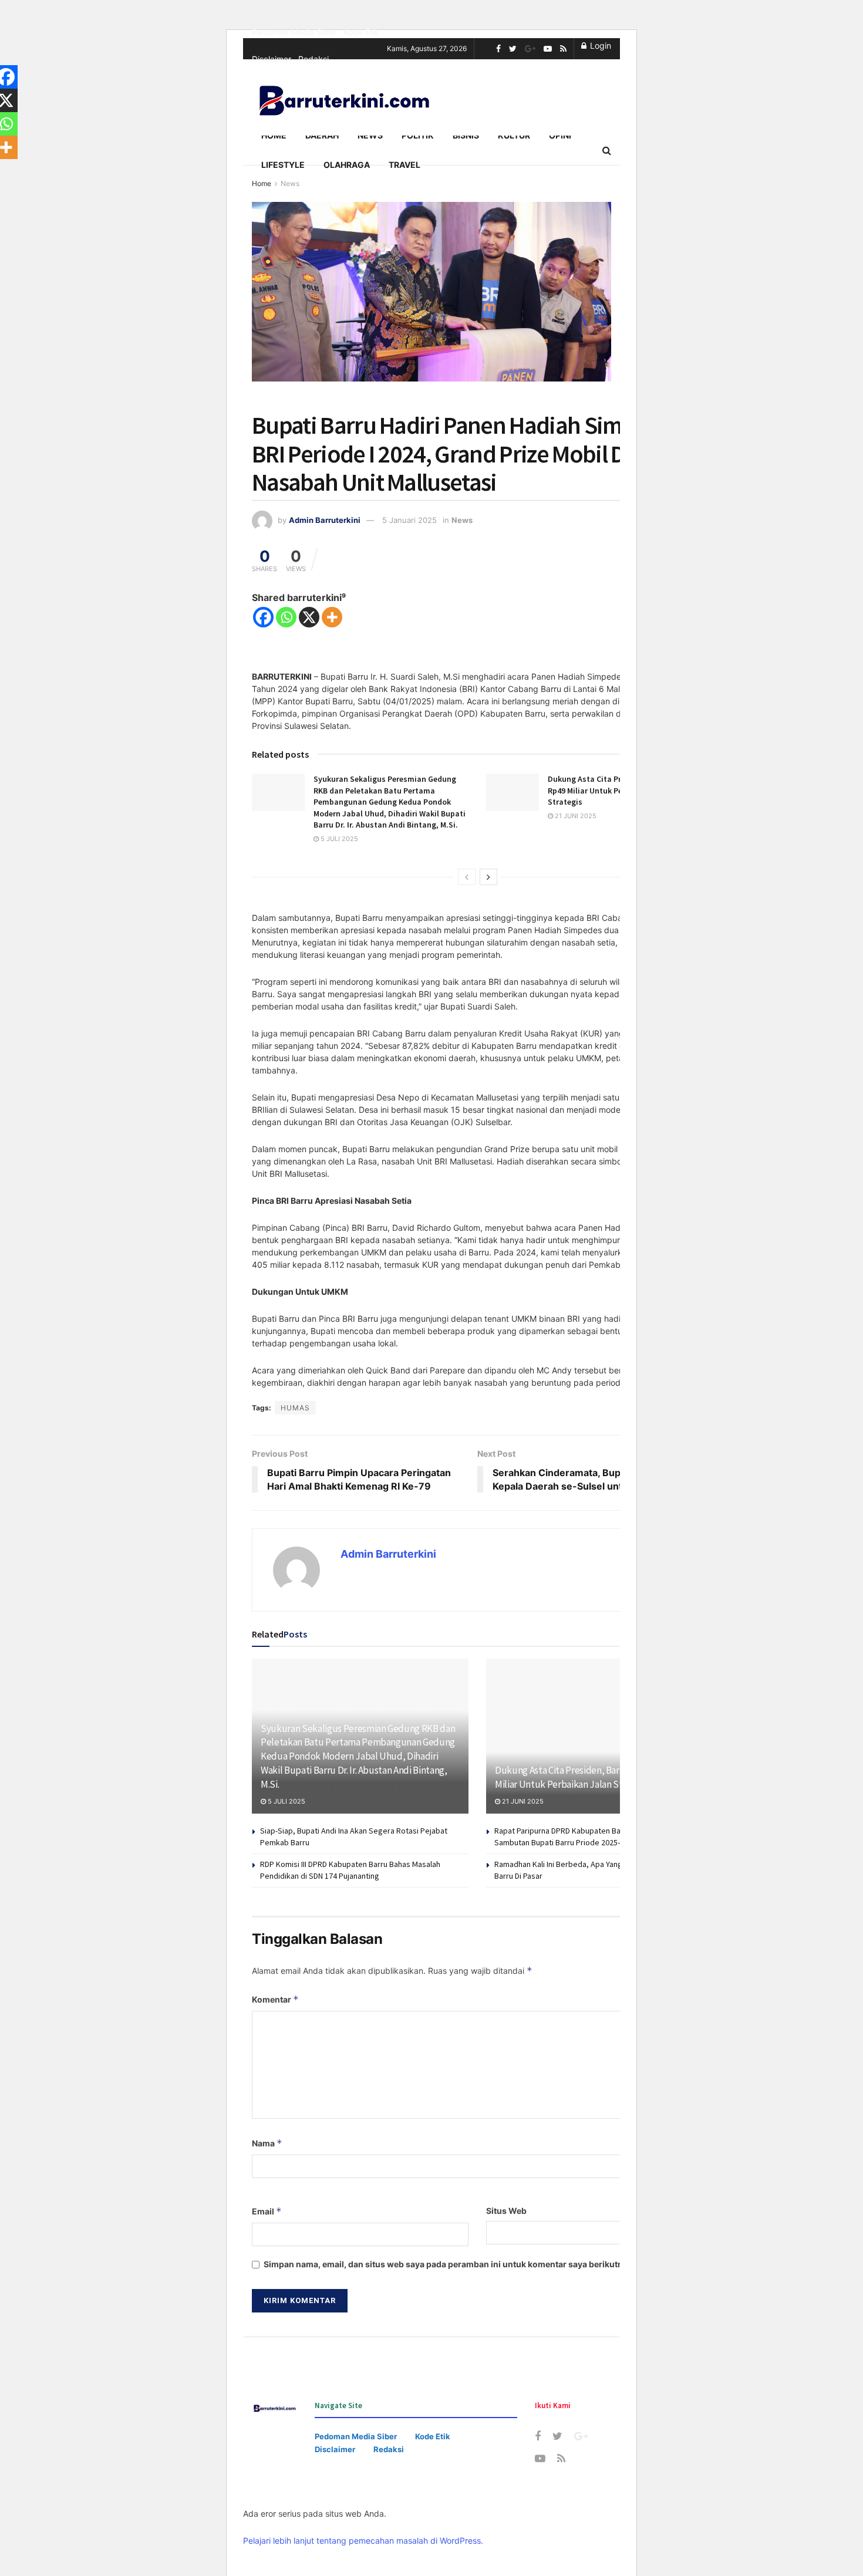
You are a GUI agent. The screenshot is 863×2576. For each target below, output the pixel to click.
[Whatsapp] (286, 617)
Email (267, 2211)
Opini (560, 135)
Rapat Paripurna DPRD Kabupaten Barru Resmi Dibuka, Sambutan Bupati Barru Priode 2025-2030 (588, 1836)
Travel (404, 165)
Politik (418, 135)
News (370, 135)
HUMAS (295, 1408)
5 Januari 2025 (409, 520)
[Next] (488, 877)
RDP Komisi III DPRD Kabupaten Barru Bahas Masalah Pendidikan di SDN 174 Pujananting (350, 1870)
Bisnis (466, 135)
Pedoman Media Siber (294, 32)
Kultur (514, 135)
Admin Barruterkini (325, 520)
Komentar (275, 1999)
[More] (332, 617)
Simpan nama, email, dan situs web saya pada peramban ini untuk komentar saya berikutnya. (449, 2264)
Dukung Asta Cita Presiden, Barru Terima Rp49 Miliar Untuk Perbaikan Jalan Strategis (587, 1777)
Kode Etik (361, 32)
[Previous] (467, 877)
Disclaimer (272, 59)
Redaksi (313, 59)
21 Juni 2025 (575, 816)
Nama (267, 2143)
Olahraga (347, 165)
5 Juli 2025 (338, 839)
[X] (309, 617)
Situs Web (506, 2211)
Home (274, 135)
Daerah (322, 135)
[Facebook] (263, 617)
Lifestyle (283, 165)
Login (599, 45)
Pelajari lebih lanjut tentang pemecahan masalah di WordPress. (363, 2540)
